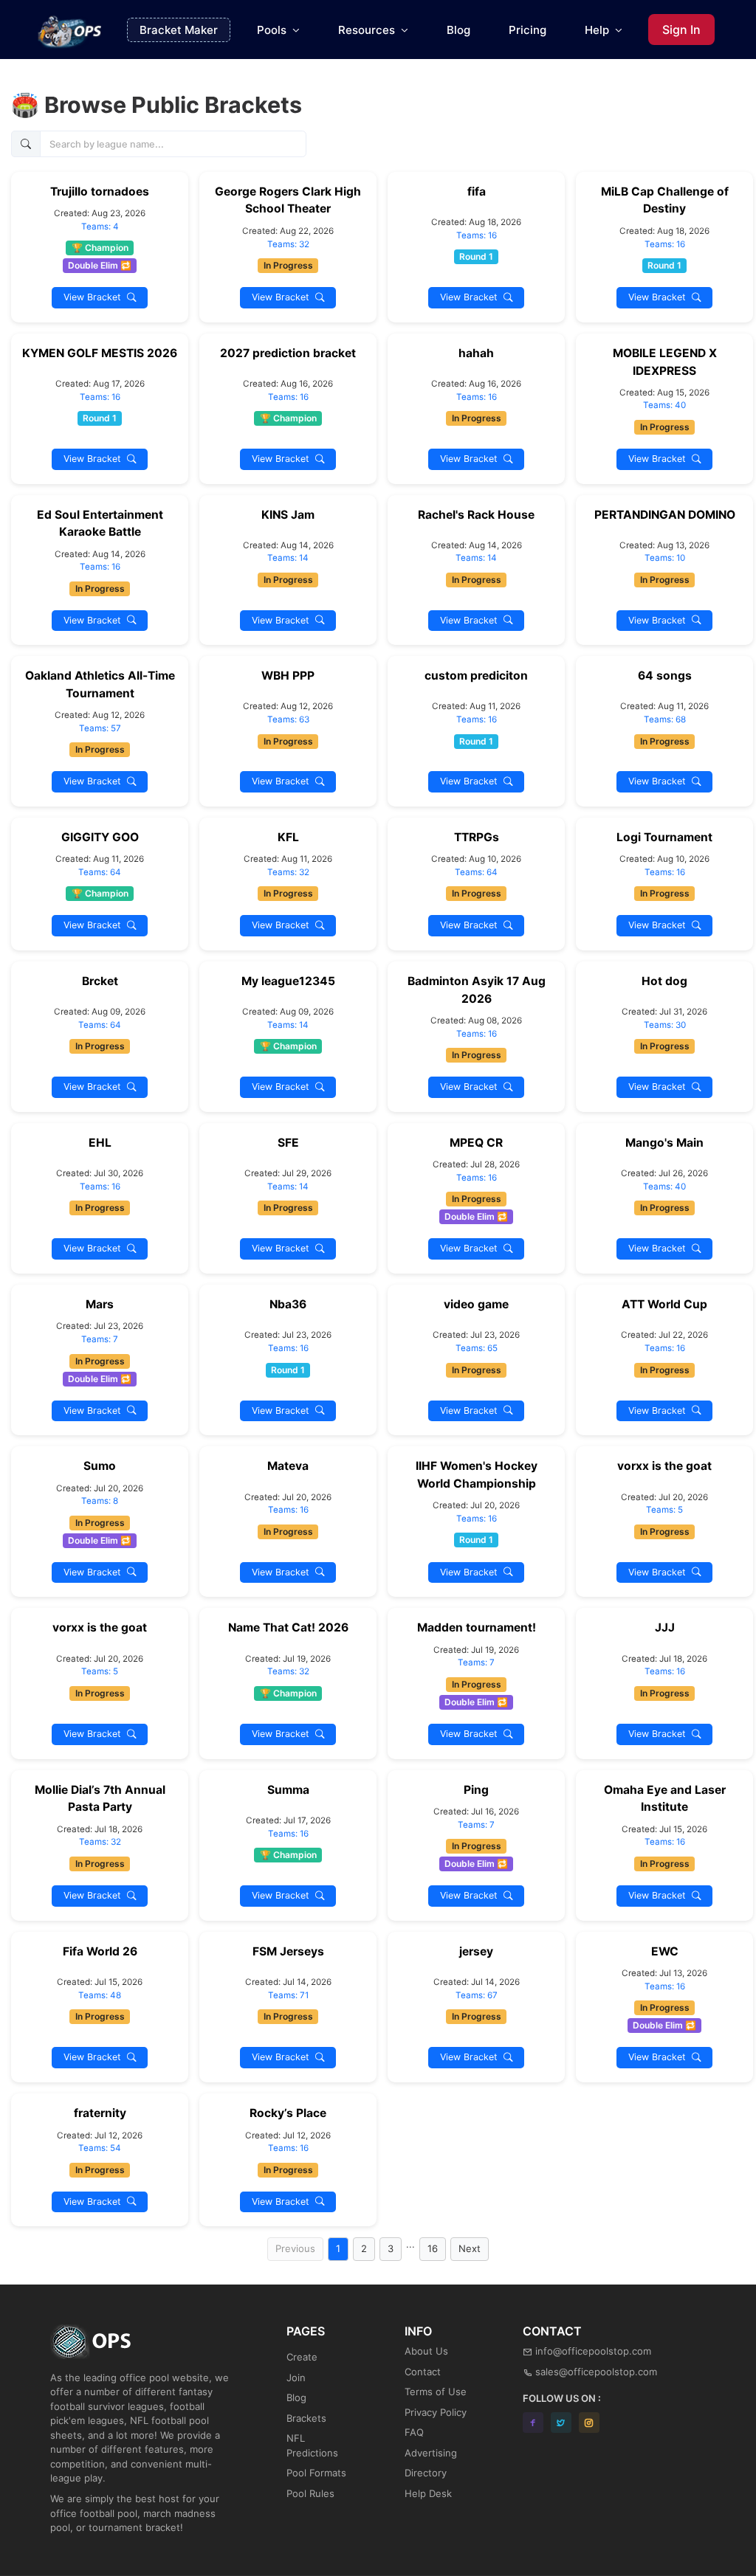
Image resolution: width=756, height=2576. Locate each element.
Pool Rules (310, 2493)
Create (302, 2357)
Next (470, 2248)
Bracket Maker (179, 30)
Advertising (431, 2453)
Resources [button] (368, 30)
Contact (423, 2372)
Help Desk (428, 2493)
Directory (426, 2473)
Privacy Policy (436, 2412)
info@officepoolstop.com (593, 2351)
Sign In (681, 30)
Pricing (528, 30)
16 (433, 2248)
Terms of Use (436, 2392)
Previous (295, 2248)
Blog (458, 30)
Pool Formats (316, 2473)
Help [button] (598, 30)
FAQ (414, 2432)
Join (296, 2378)
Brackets (306, 2418)
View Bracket (95, 297)
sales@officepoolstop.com (596, 2372)
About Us (426, 2351)
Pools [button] (273, 30)
